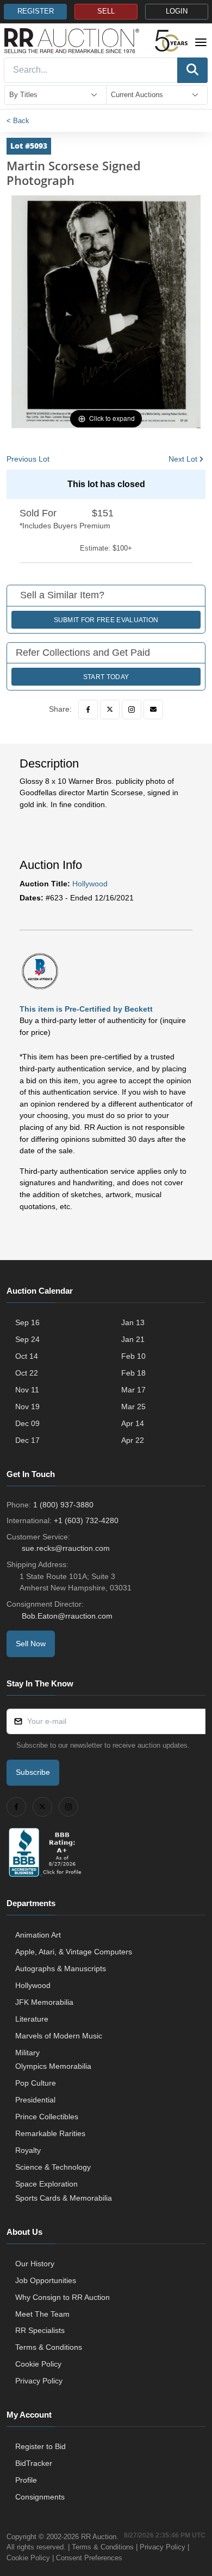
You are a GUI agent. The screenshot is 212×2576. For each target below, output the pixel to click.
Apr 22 (133, 1440)
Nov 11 (27, 1390)
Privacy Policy (39, 2381)
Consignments (40, 2497)
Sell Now (31, 1644)
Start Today (106, 677)
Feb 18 (133, 1373)
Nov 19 (27, 1407)
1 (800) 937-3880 (63, 1505)
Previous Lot (28, 459)
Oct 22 (27, 1373)
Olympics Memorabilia (53, 2066)
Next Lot (183, 459)
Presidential (35, 2100)
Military (27, 2053)
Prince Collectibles (47, 2117)
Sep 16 (27, 1322)
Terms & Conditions (49, 2347)
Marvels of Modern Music (59, 2036)
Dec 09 (27, 1423)
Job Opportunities (46, 2280)
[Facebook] (88, 709)
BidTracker (34, 2463)
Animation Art (38, 1935)
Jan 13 (133, 1322)
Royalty (28, 2150)
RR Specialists (40, 2330)
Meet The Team (42, 2314)
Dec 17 (27, 1440)
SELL (106, 11)
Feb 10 (133, 1356)
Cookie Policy (38, 2364)
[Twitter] (110, 709)
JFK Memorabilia (44, 2002)
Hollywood (90, 884)
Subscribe (33, 1772)
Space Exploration (46, 2184)
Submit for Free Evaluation (106, 620)
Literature (32, 2019)
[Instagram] (132, 709)
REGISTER (36, 11)
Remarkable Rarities (50, 2133)
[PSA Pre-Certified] (40, 970)
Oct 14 (27, 1356)
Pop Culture (36, 2083)
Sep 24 (27, 1339)
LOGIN (177, 11)
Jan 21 (133, 1339)
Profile (26, 2480)
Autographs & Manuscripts (61, 1968)
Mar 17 (133, 1390)
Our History (35, 2264)
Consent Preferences (89, 2558)
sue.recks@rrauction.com (66, 1548)
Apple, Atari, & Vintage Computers (74, 1952)
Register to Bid (40, 2446)
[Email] (153, 709)
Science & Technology (53, 2167)
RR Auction (99, 2537)
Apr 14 (133, 1423)
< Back (18, 121)
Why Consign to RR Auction (63, 2297)
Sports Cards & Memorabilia (64, 2198)
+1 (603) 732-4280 (86, 1520)
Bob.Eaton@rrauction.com (67, 1616)
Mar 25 (133, 1407)
